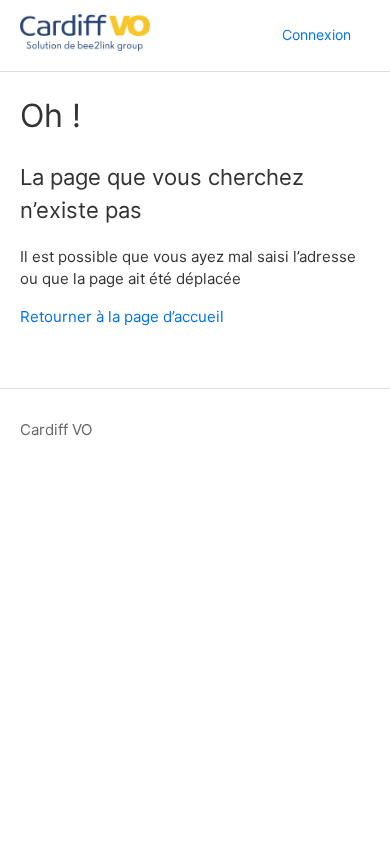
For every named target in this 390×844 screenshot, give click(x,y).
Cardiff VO (56, 429)
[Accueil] (85, 45)
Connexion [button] (316, 34)
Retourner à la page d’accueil (122, 316)
